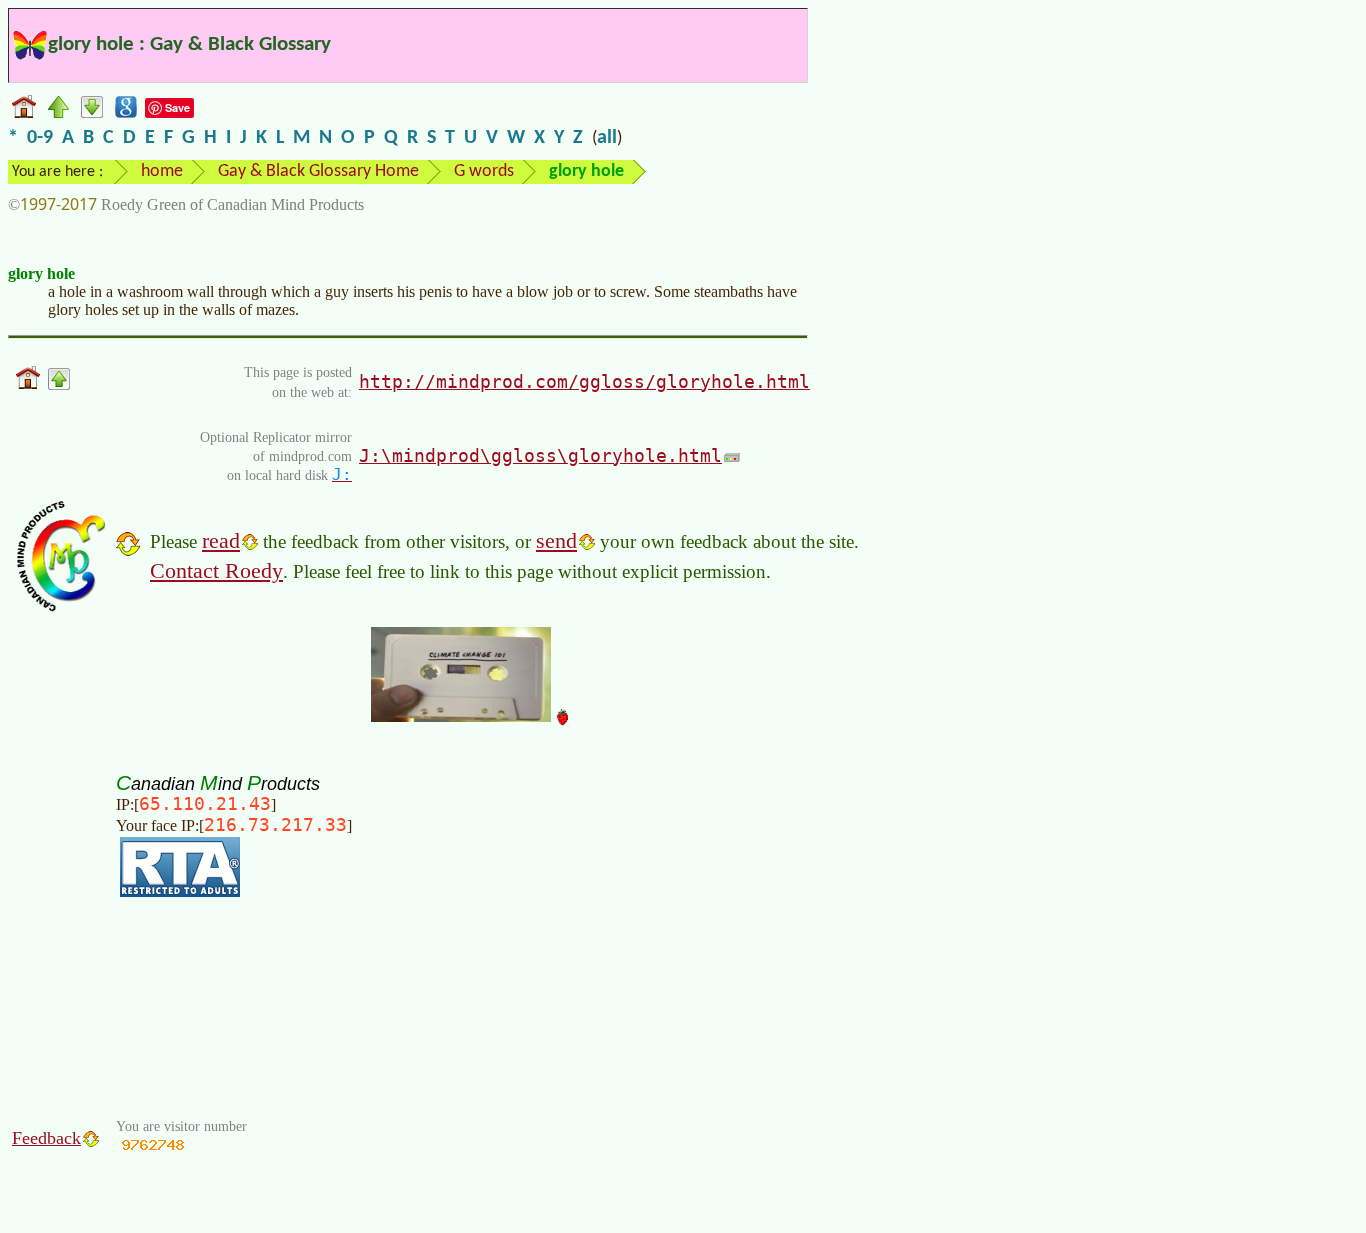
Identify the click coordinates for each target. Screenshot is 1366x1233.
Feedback (46, 1138)
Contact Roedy (216, 570)
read (221, 540)
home (162, 171)
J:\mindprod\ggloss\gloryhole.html (540, 455)
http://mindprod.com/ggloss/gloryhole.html (584, 381)
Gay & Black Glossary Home (318, 171)
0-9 (40, 138)
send (556, 540)
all (607, 138)
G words (484, 171)
